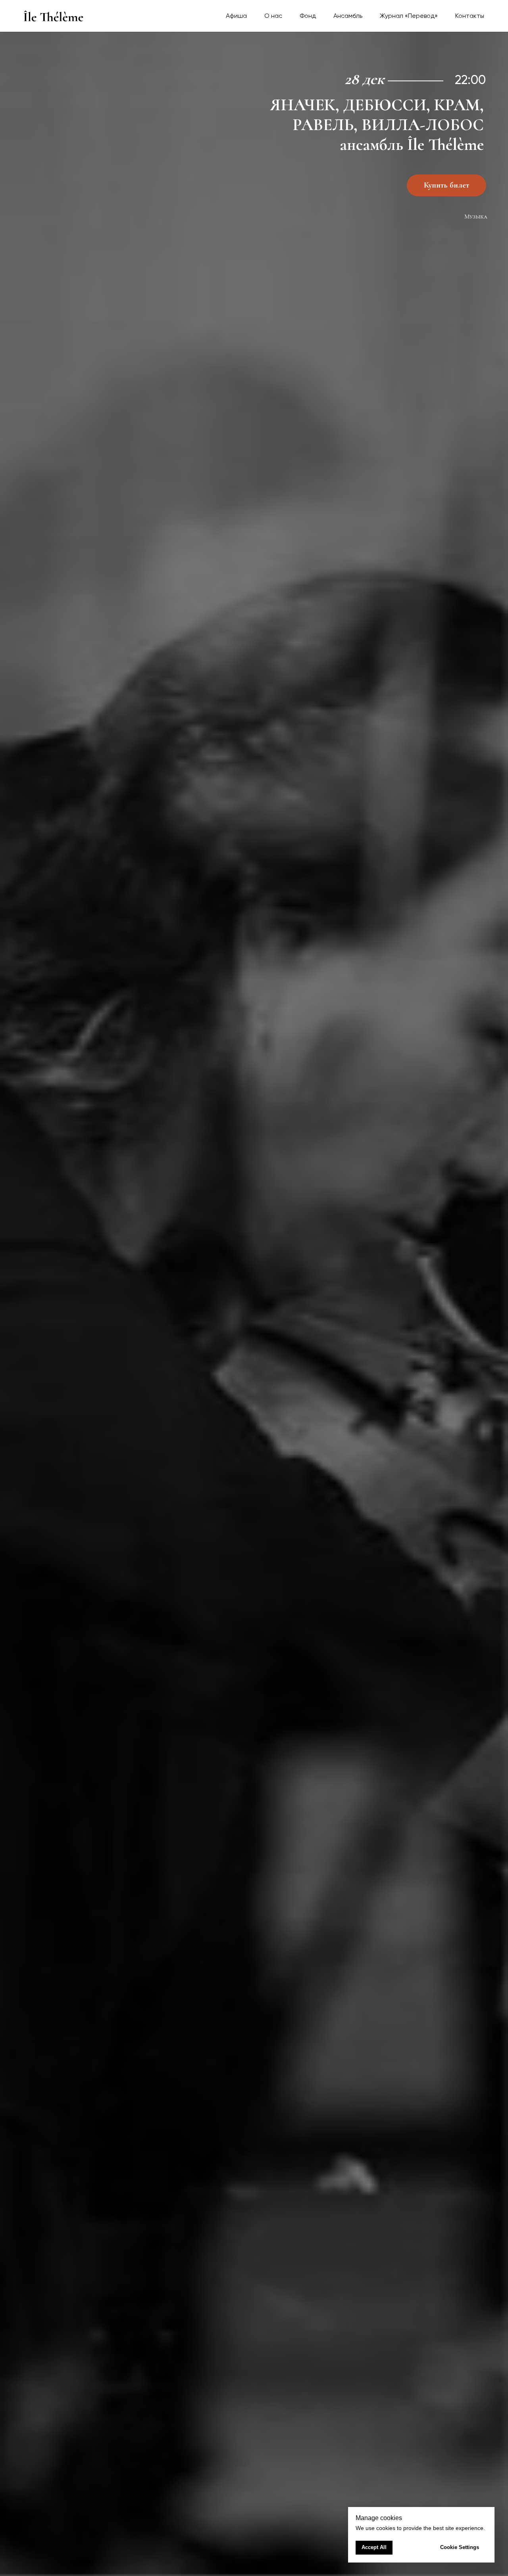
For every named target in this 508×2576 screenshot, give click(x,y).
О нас (273, 16)
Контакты (470, 16)
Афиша (236, 16)
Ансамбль (348, 16)
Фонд (308, 16)
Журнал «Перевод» (409, 16)
